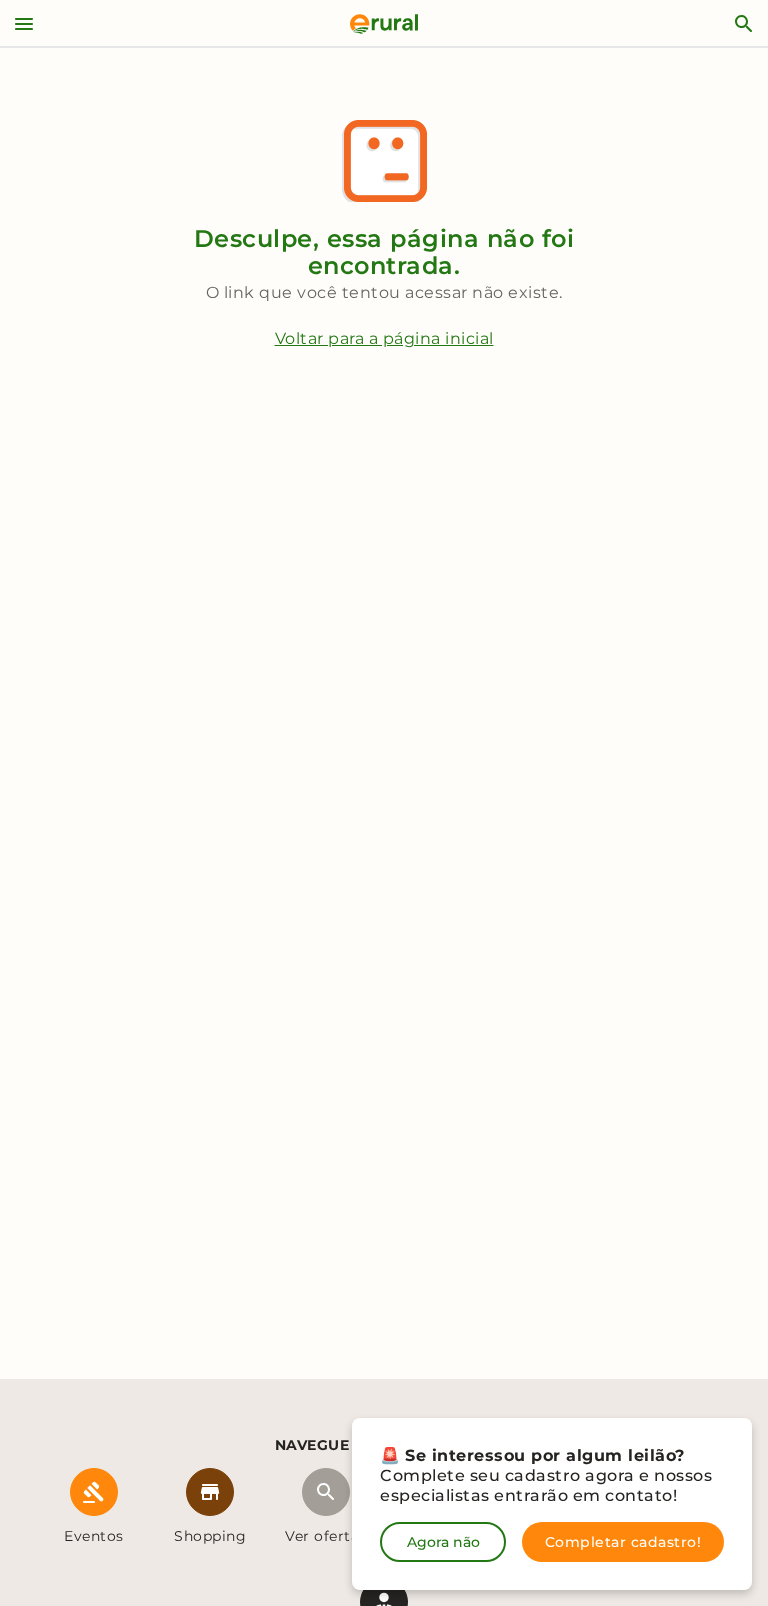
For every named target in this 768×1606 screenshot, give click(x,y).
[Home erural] (384, 24)
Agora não (443, 1542)
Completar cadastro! (623, 1542)
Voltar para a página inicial (384, 338)
